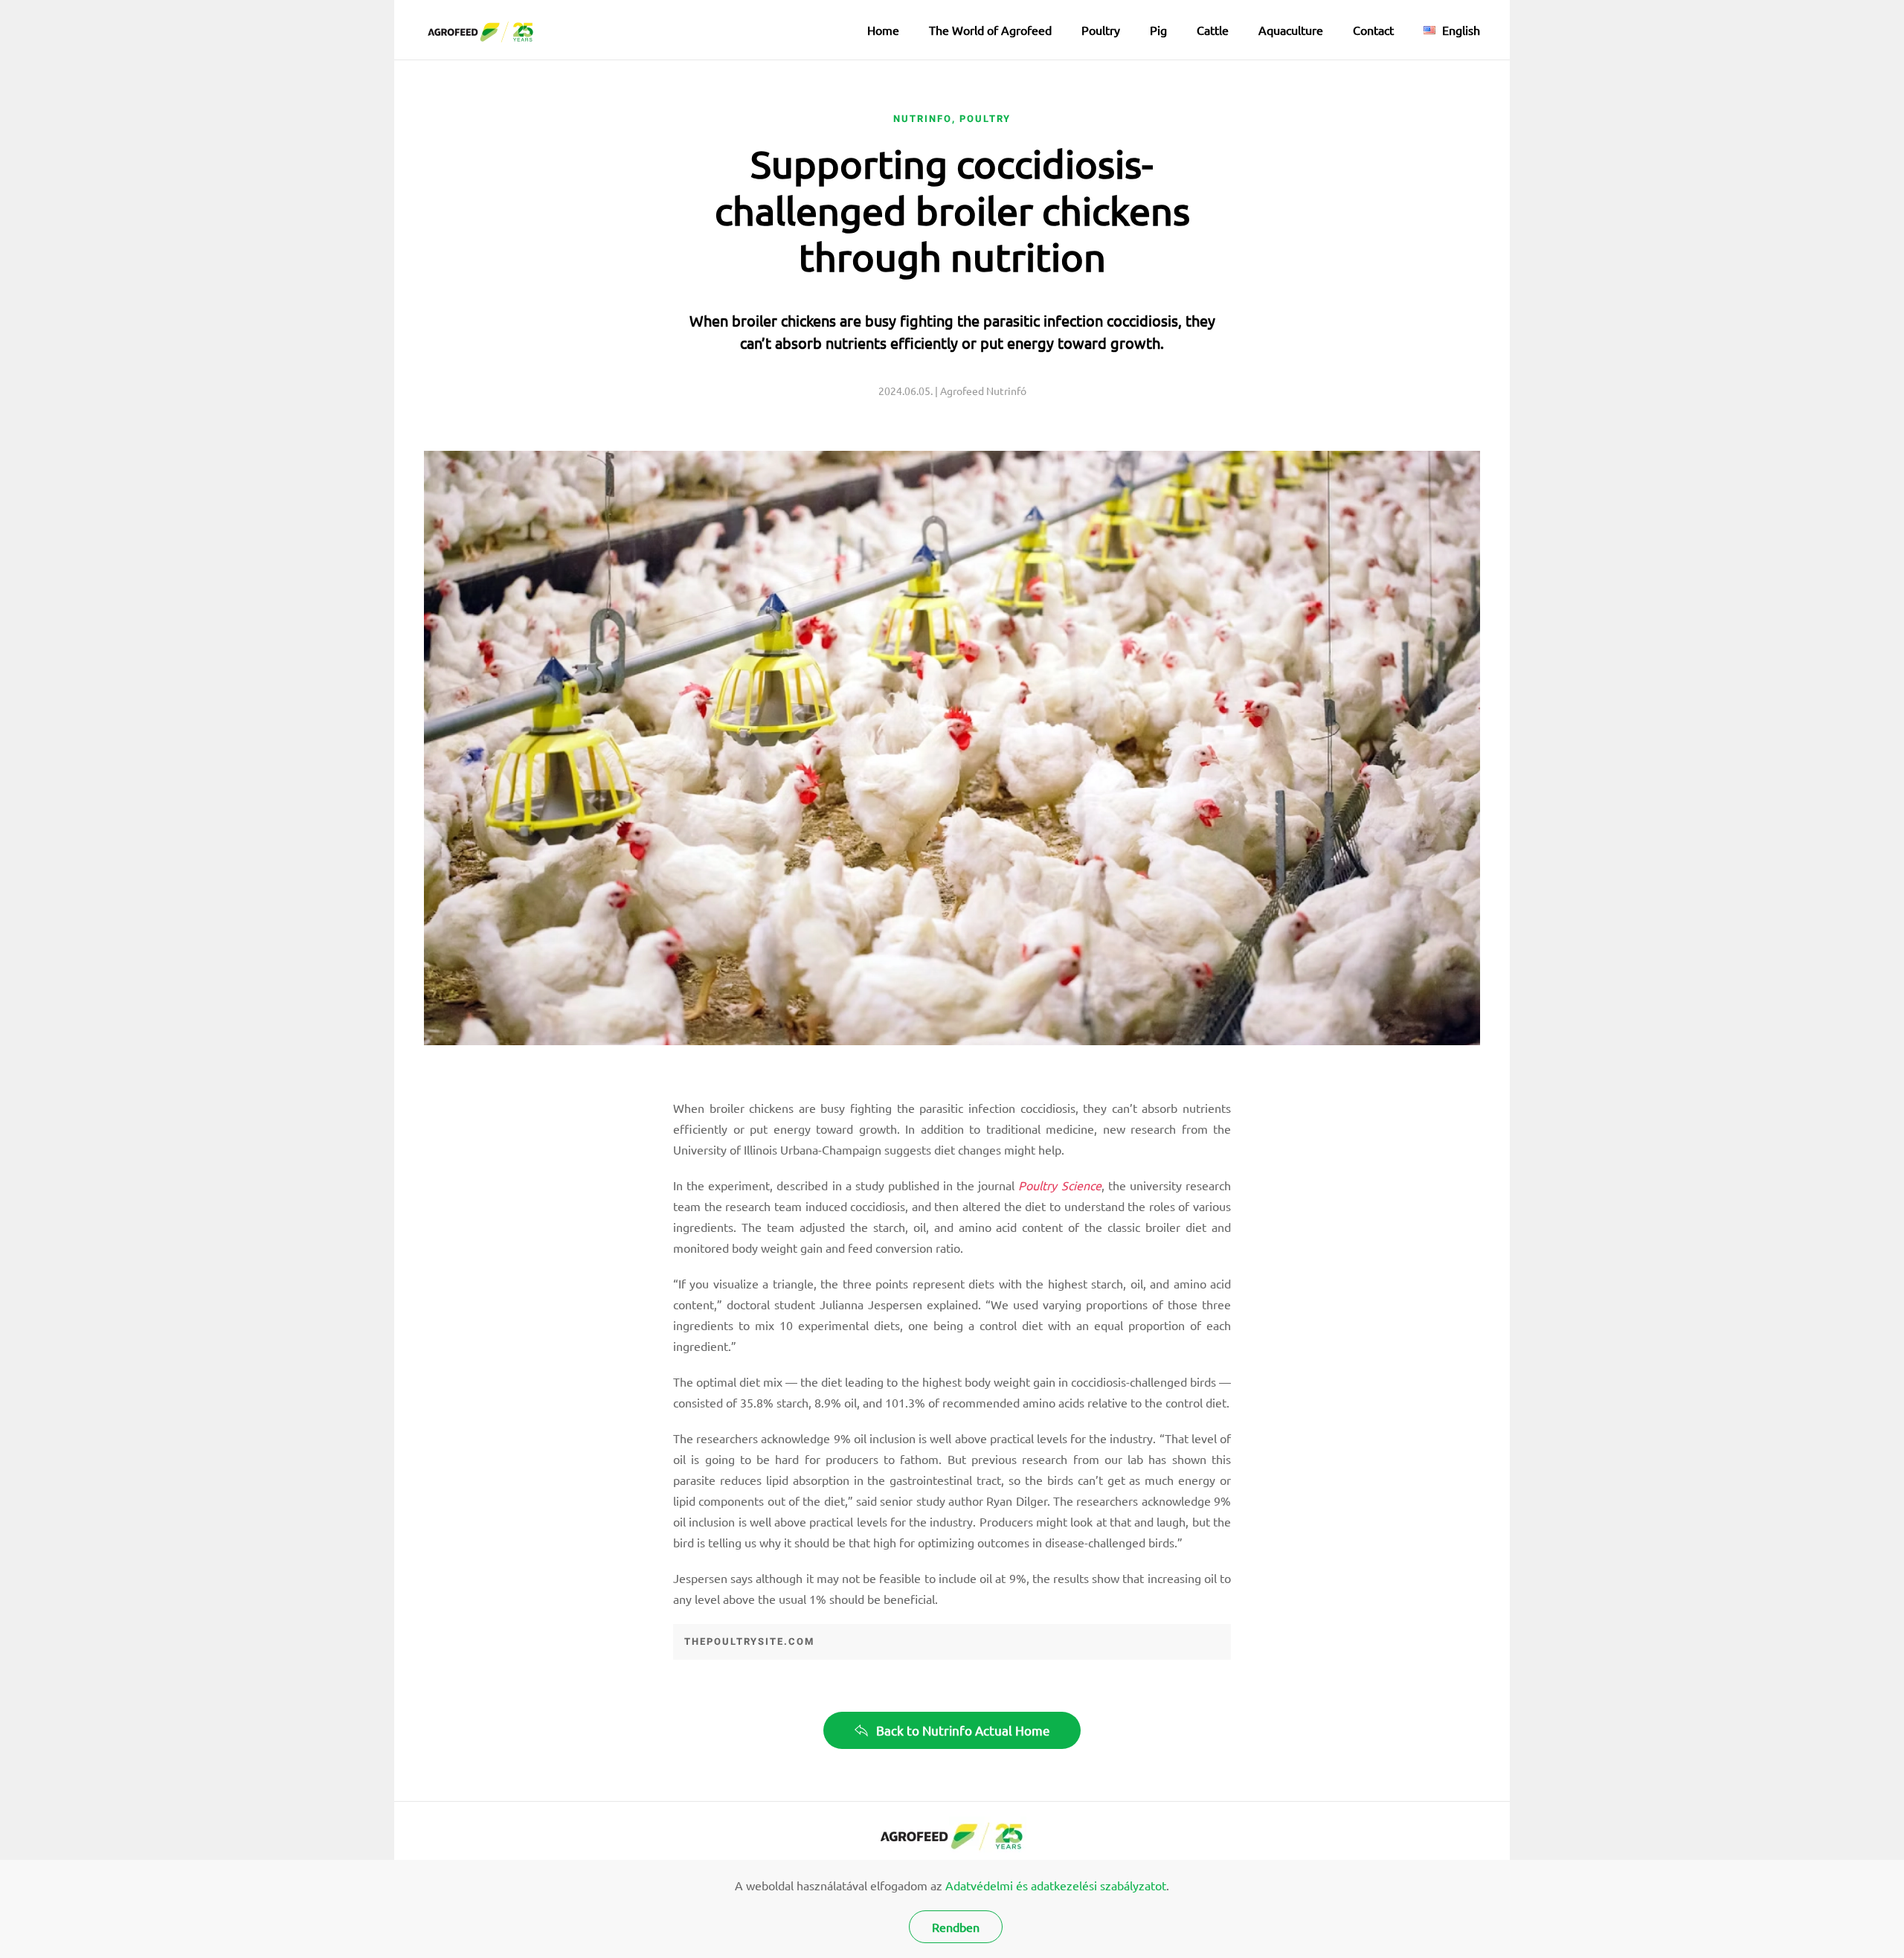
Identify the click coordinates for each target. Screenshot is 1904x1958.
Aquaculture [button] (1291, 30)
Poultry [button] (1101, 30)
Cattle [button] (1213, 30)
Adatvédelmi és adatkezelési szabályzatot (1056, 1885)
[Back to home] (482, 30)
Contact (1373, 30)
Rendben (956, 1927)
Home (883, 30)
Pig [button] (1158, 30)
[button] (1452, 30)
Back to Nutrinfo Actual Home (963, 1730)
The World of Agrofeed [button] (990, 30)
